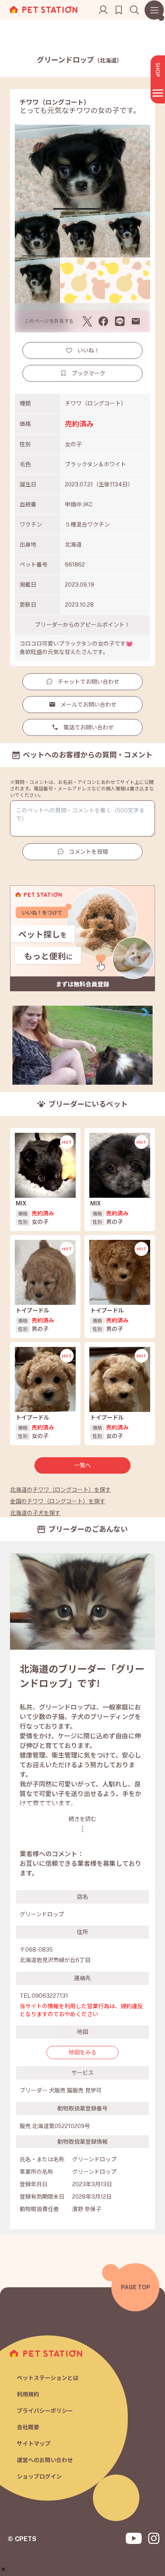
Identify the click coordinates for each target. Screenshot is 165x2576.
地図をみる (82, 2052)
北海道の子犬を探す (35, 1513)
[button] (3, 2569)
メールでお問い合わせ (89, 705)
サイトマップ (34, 2444)
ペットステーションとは (48, 2378)
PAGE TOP (136, 2287)
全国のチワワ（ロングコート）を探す (58, 1501)
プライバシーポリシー (45, 2411)
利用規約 (28, 2394)
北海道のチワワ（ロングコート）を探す (60, 1490)
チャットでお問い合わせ (89, 682)
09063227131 (50, 1996)
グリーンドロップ (79, 60)
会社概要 (28, 2427)
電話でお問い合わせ (89, 727)
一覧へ (82, 1465)
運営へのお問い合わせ (45, 2460)
